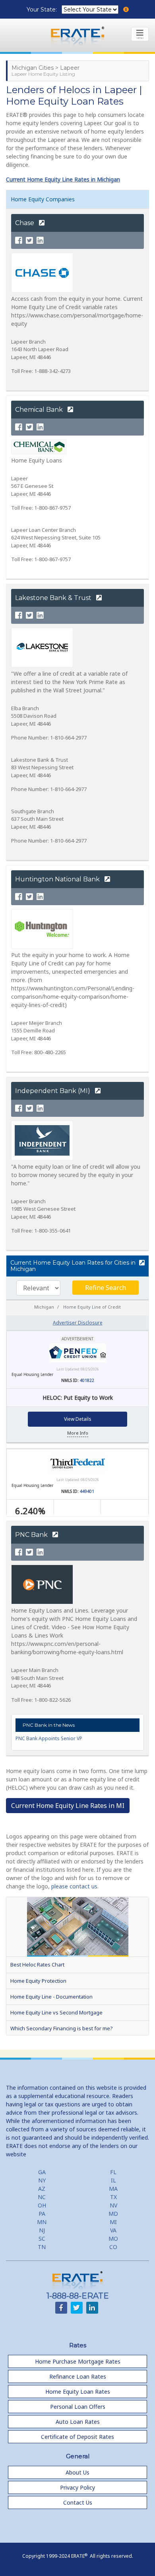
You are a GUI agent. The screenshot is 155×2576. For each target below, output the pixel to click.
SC (42, 2239)
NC (42, 2197)
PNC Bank (32, 1535)
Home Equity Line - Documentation (51, 1997)
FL (113, 2172)
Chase (25, 223)
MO (113, 2239)
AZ (42, 2189)
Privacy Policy (77, 2487)
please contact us (74, 1886)
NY (42, 2180)
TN (42, 2247)
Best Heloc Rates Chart (37, 1964)
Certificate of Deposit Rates (77, 2437)
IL (113, 2180)
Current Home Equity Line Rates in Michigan (63, 179)
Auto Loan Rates (78, 2422)
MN (42, 2222)
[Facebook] (19, 241)
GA (42, 2172)
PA (42, 2214)
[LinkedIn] (40, 241)
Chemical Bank (40, 410)
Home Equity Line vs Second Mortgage (56, 2012)
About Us (77, 2472)
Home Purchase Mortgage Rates (78, 2361)
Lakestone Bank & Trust (54, 598)
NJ (42, 2230)
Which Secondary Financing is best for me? (61, 2028)
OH (42, 2205)
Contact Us (78, 2502)
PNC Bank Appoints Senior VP (49, 1738)
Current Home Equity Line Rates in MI (68, 1806)
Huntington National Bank (58, 879)
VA (113, 2230)
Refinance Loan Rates (78, 2376)
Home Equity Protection (38, 1981)
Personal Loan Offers (78, 2407)
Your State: (43, 10)
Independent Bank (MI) (53, 1091)
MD (113, 2214)
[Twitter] (29, 241)
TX (113, 2197)
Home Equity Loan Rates (78, 2392)
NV (113, 2205)
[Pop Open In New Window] (141, 1263)
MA (113, 2189)
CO (113, 2247)
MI (113, 2222)
